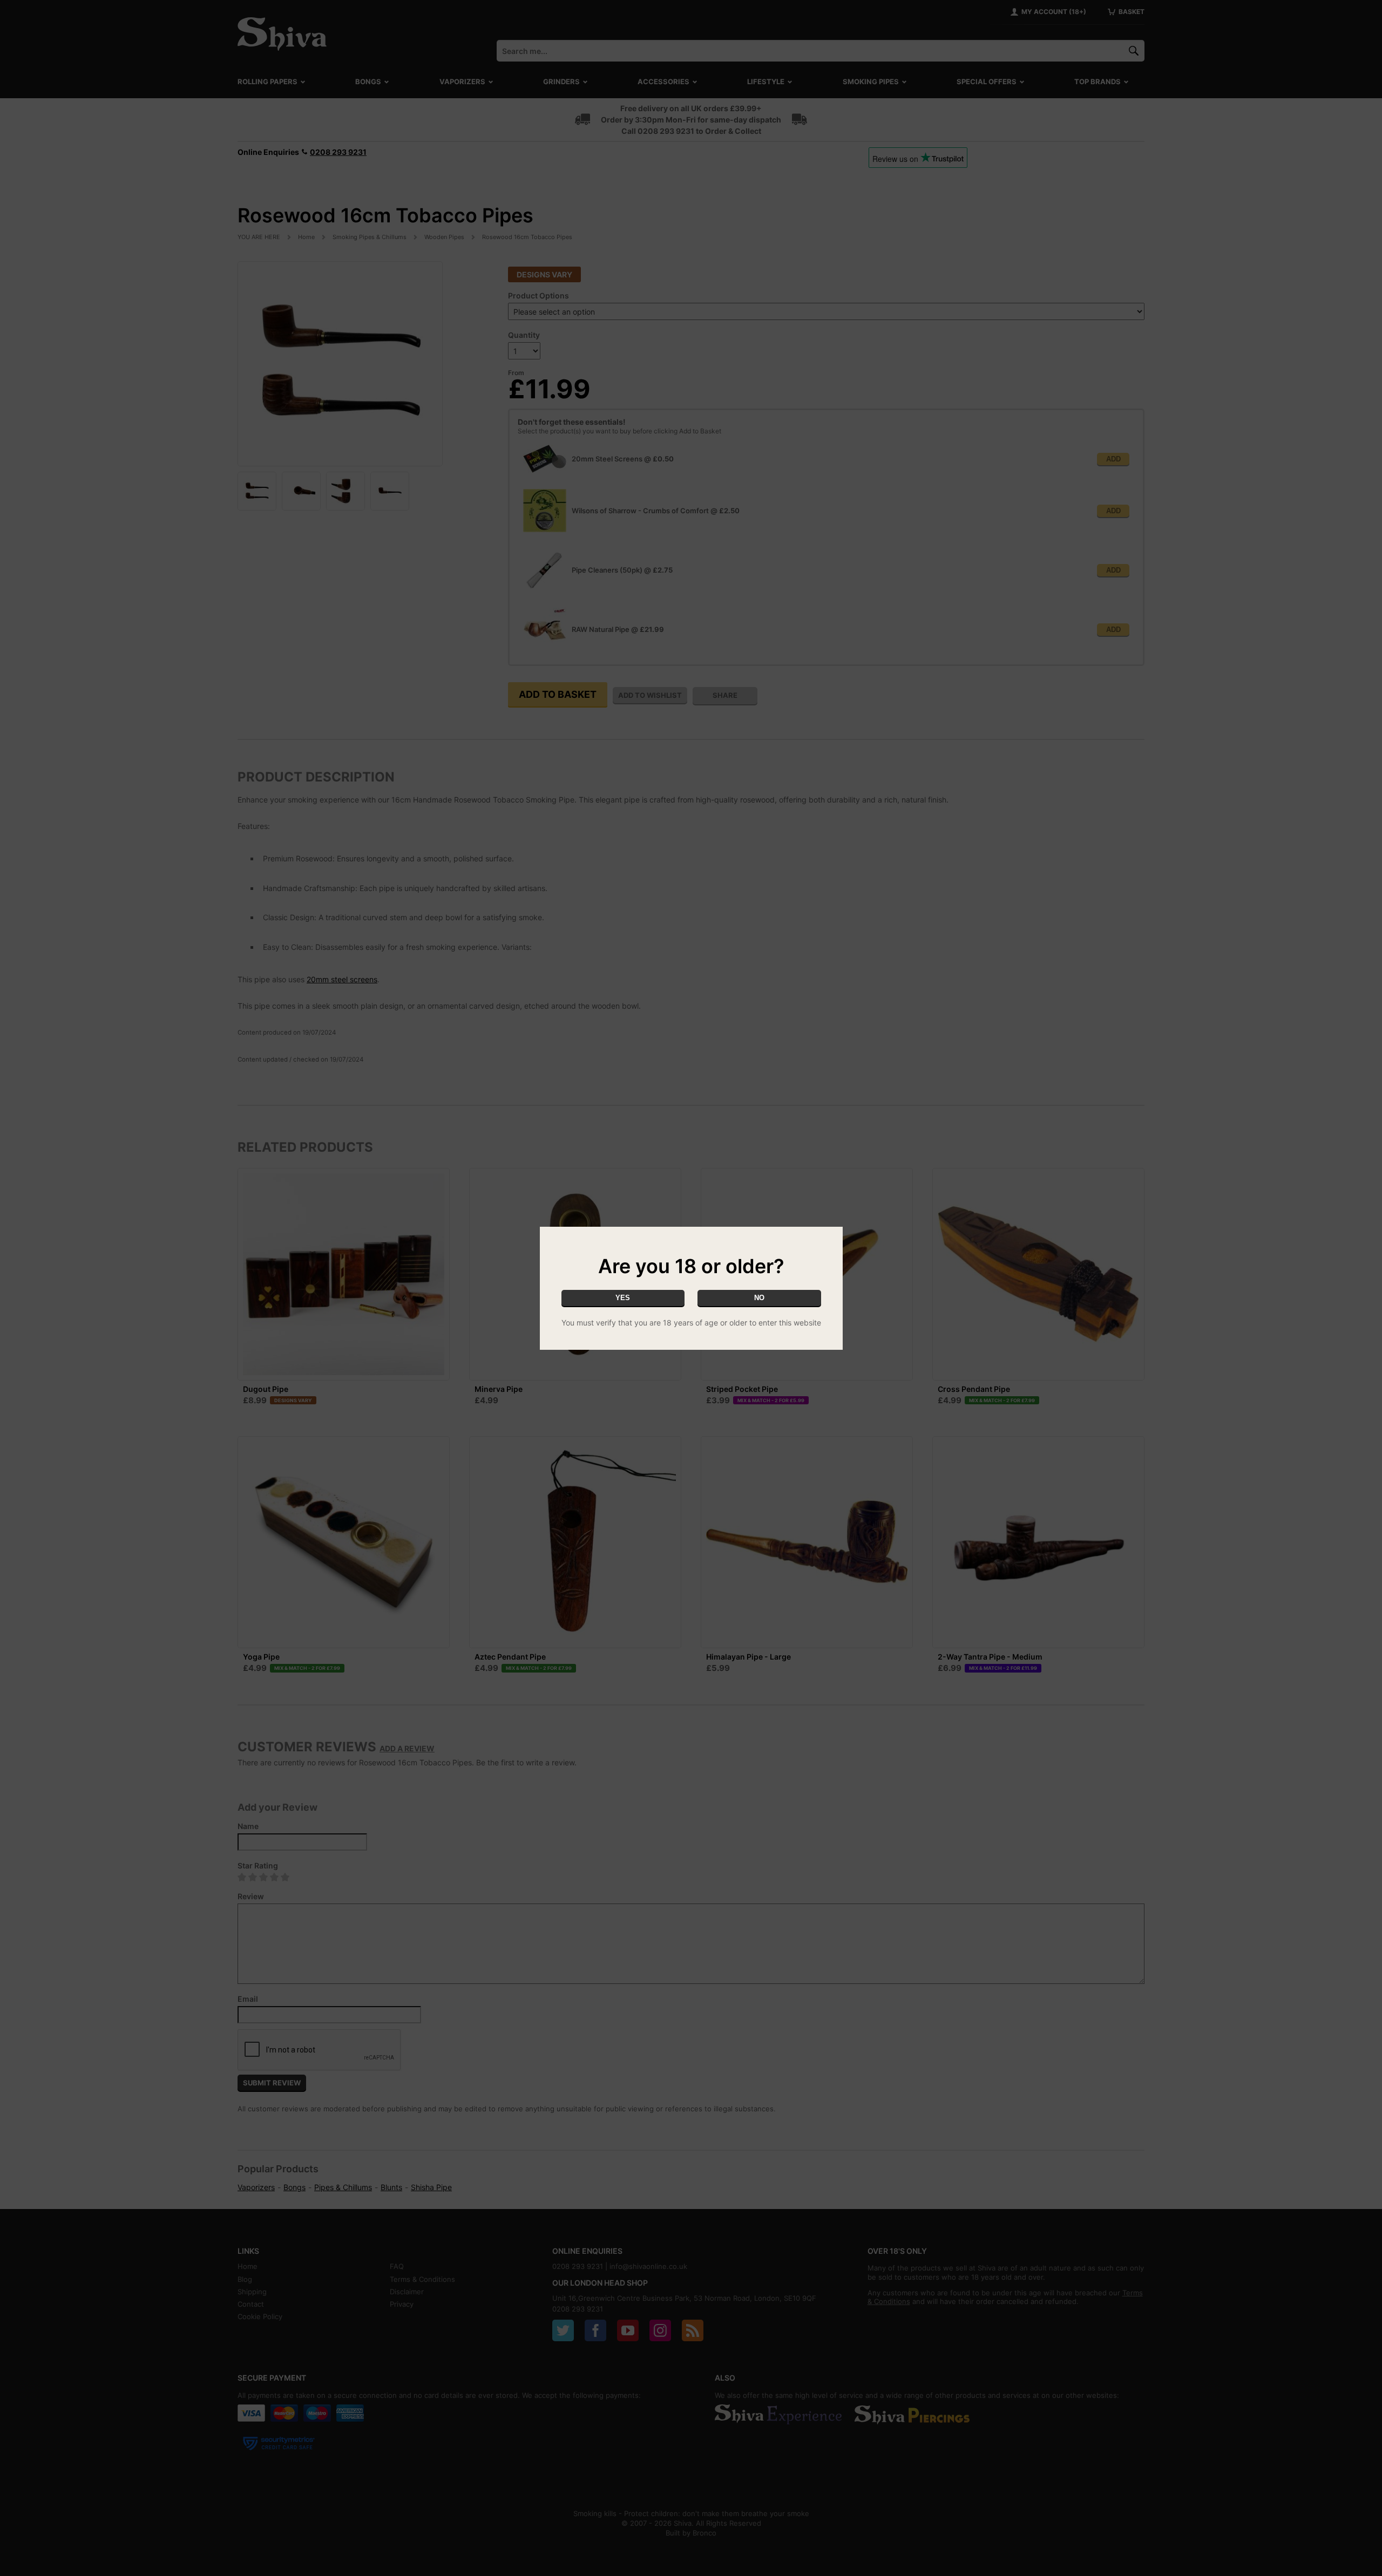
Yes (623, 1298)
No (759, 1298)
